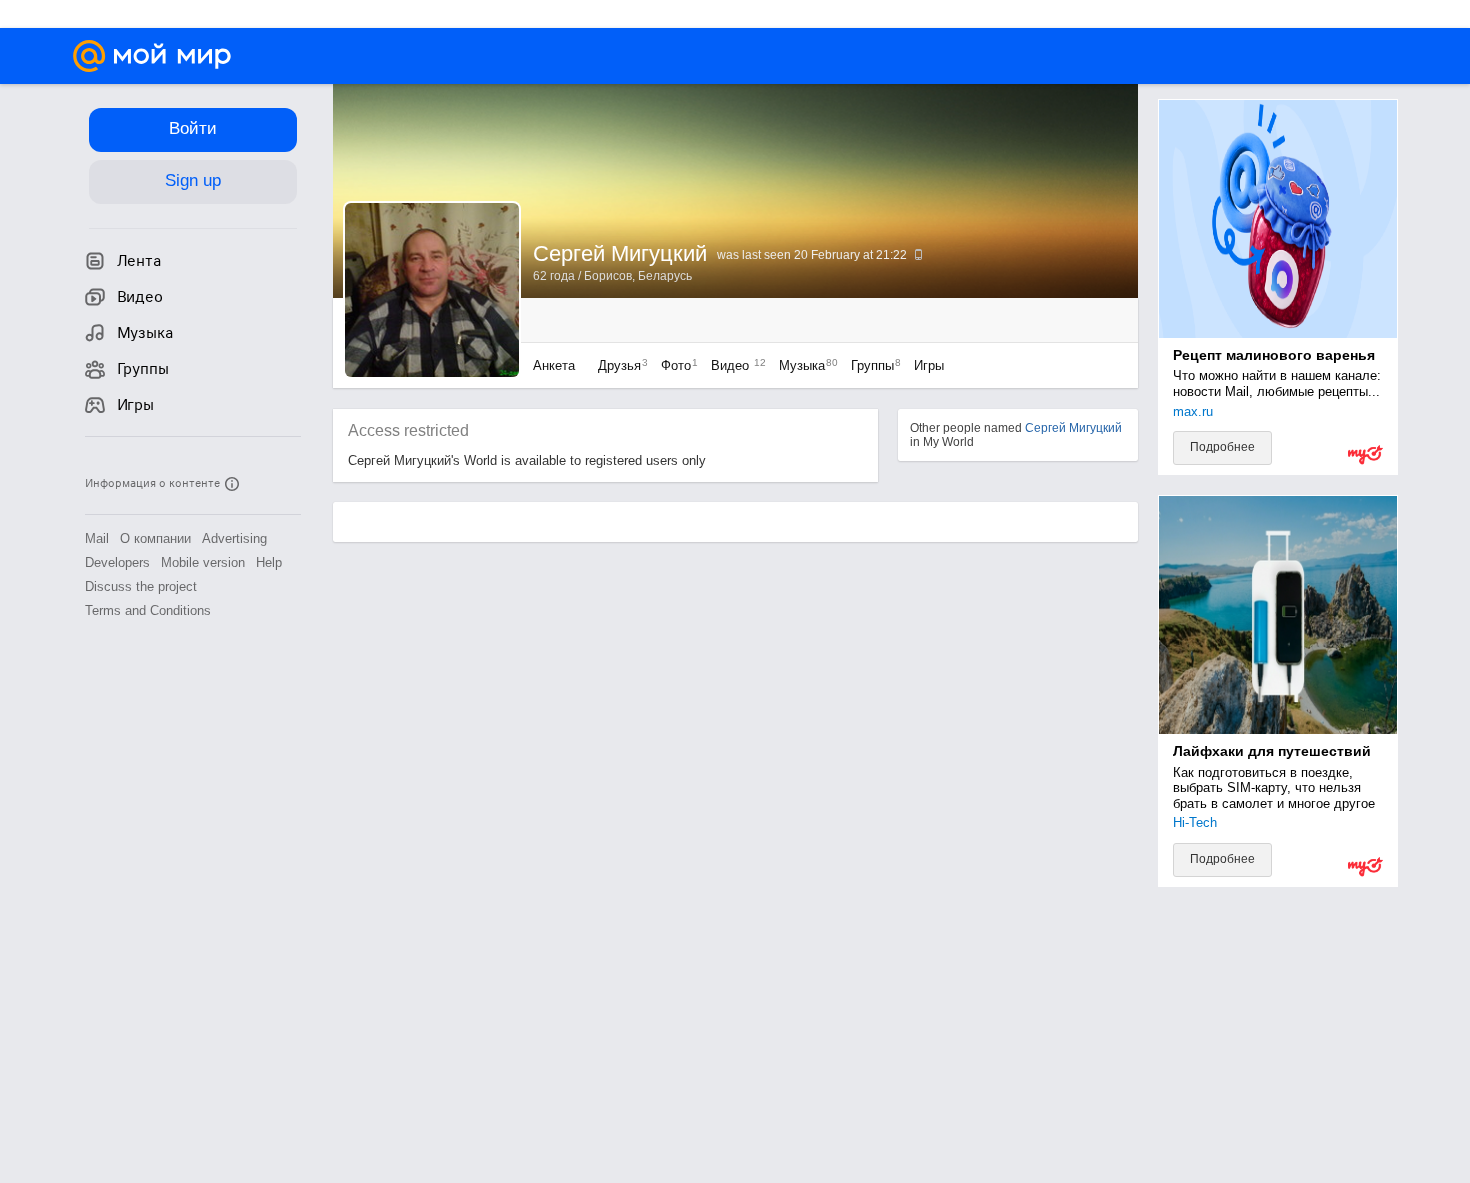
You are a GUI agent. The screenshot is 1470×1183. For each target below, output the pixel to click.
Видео (735, 365)
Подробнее (1222, 447)
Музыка (803, 365)
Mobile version (203, 562)
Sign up (193, 180)
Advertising (234, 538)
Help (269, 562)
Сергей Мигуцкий (1073, 428)
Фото (674, 365)
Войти (193, 128)
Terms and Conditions (148, 610)
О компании (155, 538)
